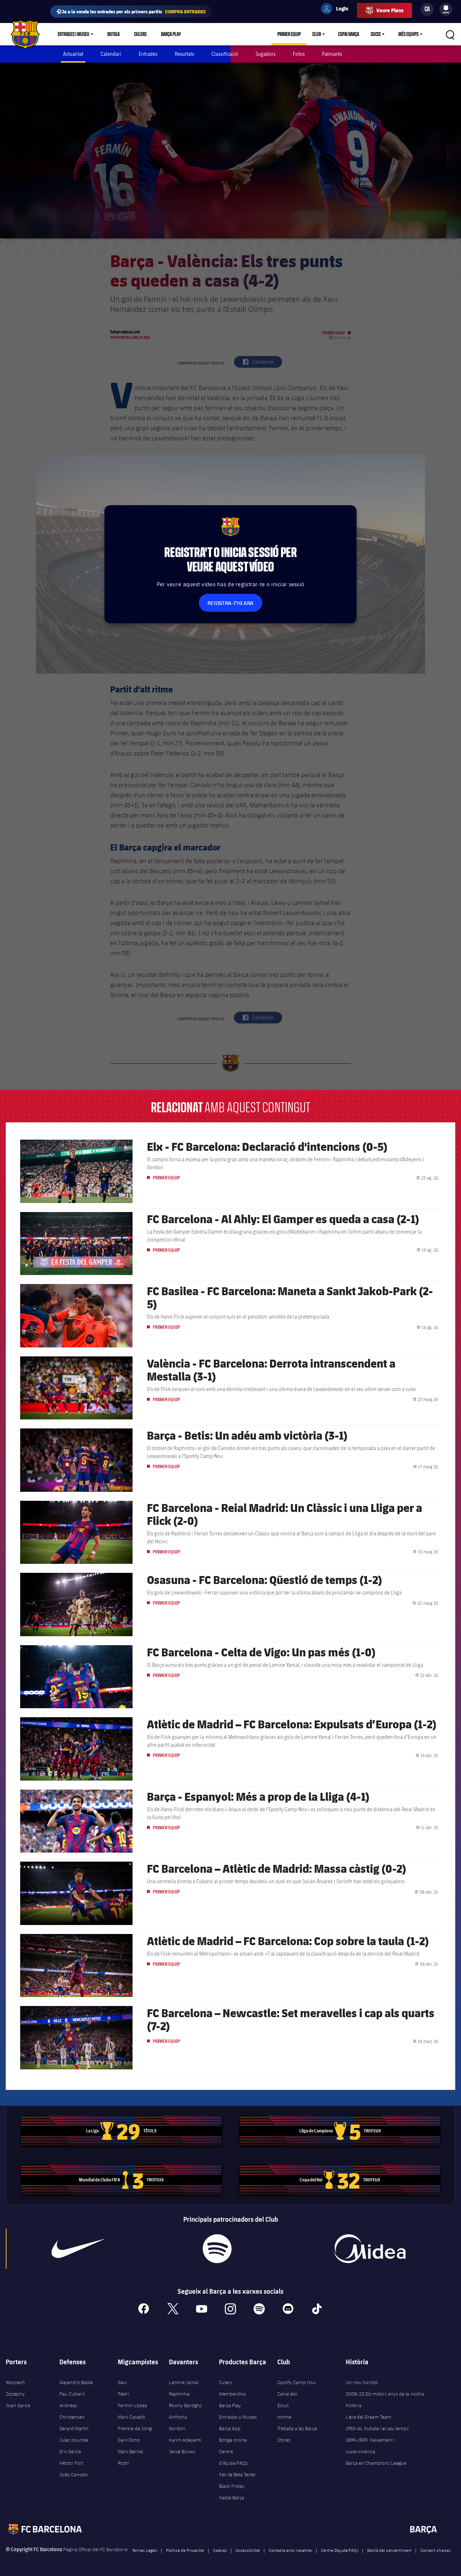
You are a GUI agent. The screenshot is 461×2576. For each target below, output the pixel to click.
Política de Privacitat (185, 2550)
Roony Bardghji (185, 2405)
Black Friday (232, 2486)
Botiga (113, 34)
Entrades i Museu (73, 34)
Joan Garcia (18, 2405)
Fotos (299, 54)
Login (337, 10)
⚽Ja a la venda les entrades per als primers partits (131, 11)
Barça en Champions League (376, 2463)
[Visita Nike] (78, 2249)
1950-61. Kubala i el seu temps (377, 2428)
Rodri (124, 2463)
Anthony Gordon (178, 2423)
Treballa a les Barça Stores (297, 2434)
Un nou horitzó (362, 2382)
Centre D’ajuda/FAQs (340, 2550)
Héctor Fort (71, 2463)
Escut (283, 2405)
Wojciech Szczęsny (15, 2388)
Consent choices (435, 2550)
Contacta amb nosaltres (290, 2550)
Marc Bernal (130, 2451)
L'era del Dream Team (368, 2417)
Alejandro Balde (76, 2382)
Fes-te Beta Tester (238, 2474)
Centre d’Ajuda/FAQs (233, 2457)
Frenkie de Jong (135, 2428)
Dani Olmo (129, 2440)
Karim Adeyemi (185, 2440)
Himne (284, 2417)
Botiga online (233, 2440)
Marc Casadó (131, 2417)
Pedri (123, 2394)
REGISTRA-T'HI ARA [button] (230, 603)
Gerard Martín (74, 2428)
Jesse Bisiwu (182, 2451)
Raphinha (179, 2394)
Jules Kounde (74, 2440)
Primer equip (289, 34)
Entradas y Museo (238, 2417)
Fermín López (132, 2405)
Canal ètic (287, 2394)
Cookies (220, 2550)
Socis (376, 34)
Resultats (184, 54)
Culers (140, 34)
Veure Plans (390, 10)
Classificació (225, 54)
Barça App (230, 2428)
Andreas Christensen (72, 2411)
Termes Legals (145, 2550)
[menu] (446, 9)
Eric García (70, 2451)
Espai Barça (349, 34)
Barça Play (171, 34)
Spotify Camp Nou (297, 2382)
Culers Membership (232, 2388)
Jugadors (265, 54)
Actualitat (73, 54)
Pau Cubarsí (72, 2394)
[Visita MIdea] (370, 2249)
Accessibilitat (248, 2550)
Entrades (148, 54)
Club (317, 34)
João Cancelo (74, 2474)
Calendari (111, 54)
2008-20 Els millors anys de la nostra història (385, 2400)
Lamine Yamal (184, 2382)
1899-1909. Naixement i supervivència (370, 2446)
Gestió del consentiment (389, 2550)
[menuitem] (446, 8)
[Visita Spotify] (217, 2249)
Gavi (122, 2382)
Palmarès (332, 54)
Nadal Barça (232, 2498)
